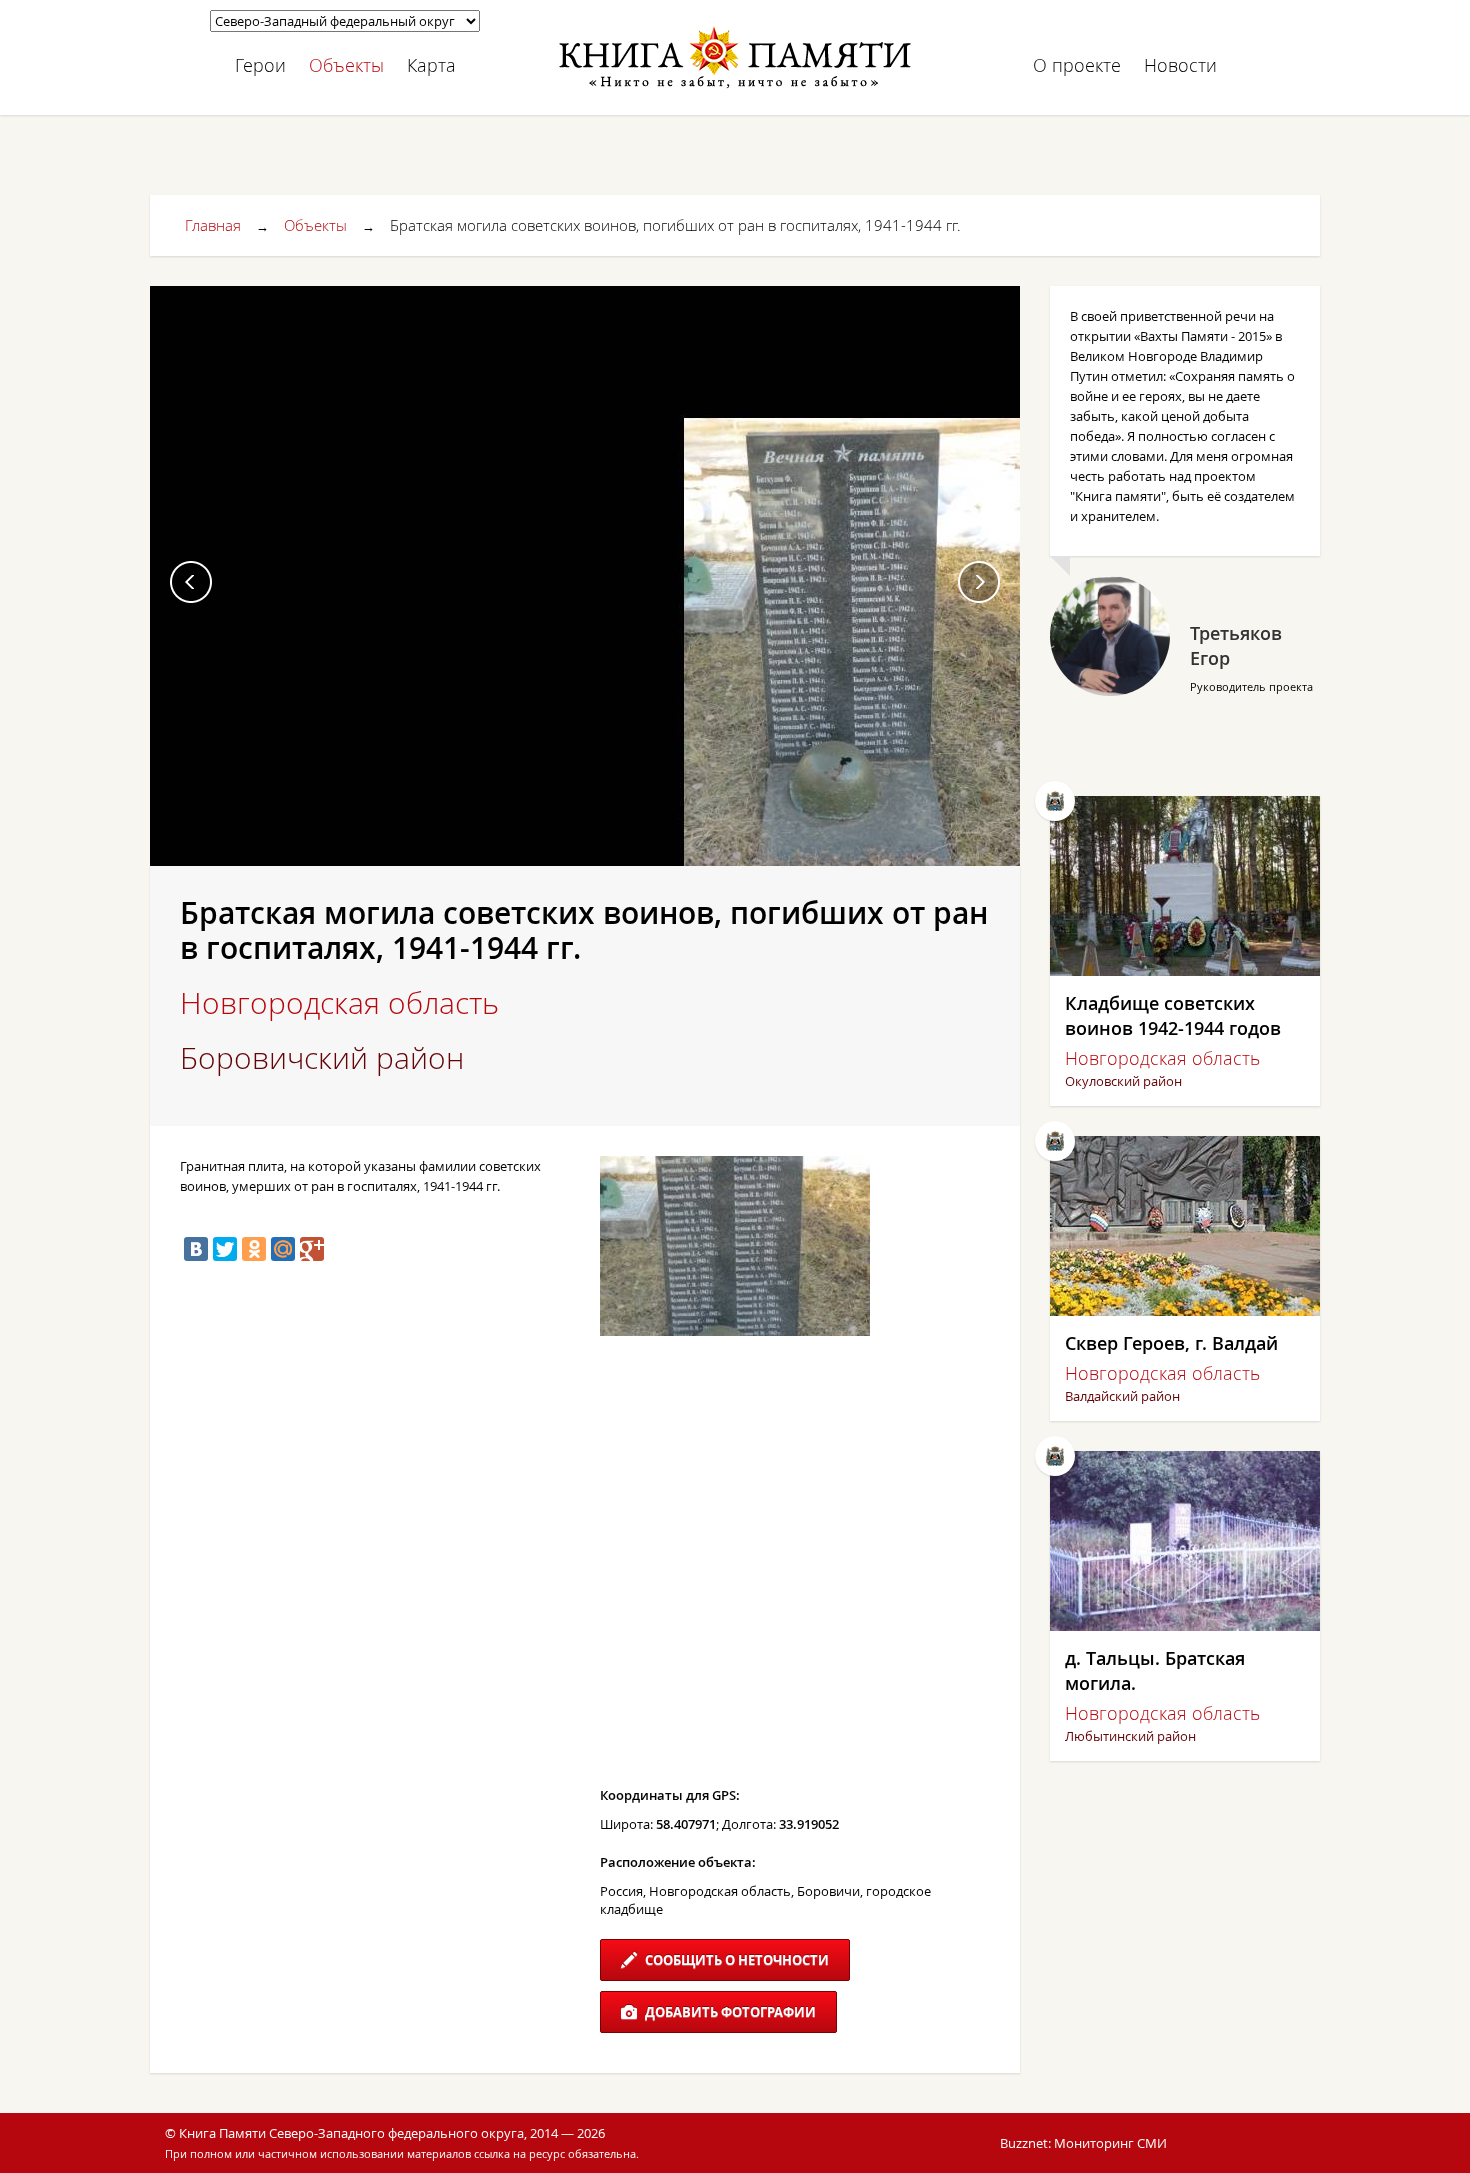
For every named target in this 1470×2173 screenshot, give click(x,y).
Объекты (346, 65)
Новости (1180, 65)
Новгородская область (339, 1003)
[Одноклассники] (254, 1249)
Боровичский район (322, 1058)
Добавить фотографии (729, 2012)
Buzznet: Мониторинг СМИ (1083, 2143)
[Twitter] (225, 1249)
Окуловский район (1123, 1081)
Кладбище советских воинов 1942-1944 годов (1173, 1015)
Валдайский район (1122, 1396)
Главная (213, 225)
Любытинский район (1130, 1736)
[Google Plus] (312, 1249)
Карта (431, 65)
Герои (260, 65)
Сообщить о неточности (735, 1960)
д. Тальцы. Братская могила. (1155, 1670)
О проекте (1077, 65)
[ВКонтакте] (196, 1249)
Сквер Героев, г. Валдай (1171, 1343)
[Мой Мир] (283, 1249)
